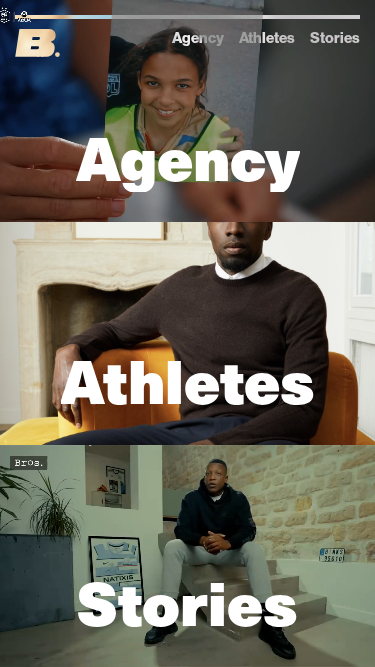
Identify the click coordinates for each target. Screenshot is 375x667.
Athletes (267, 38)
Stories (335, 38)
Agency (198, 38)
